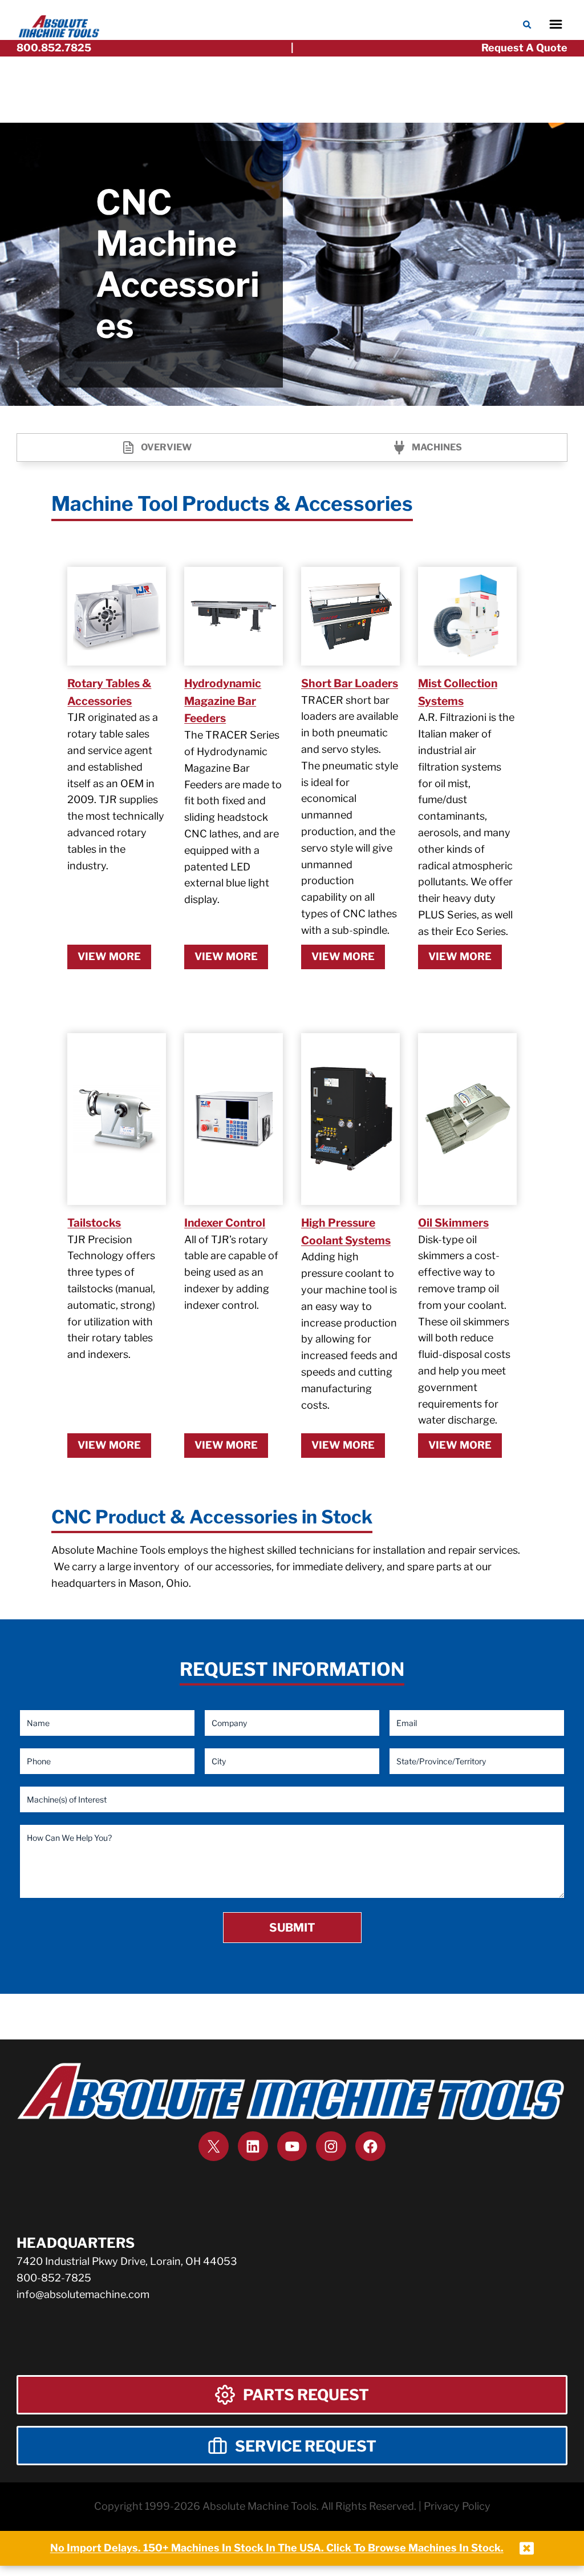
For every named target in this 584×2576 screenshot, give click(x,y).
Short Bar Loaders (350, 683)
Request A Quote (524, 48)
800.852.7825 (54, 48)
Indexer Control (225, 1223)
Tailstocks (94, 1223)
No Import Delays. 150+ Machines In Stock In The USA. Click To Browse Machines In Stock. (277, 2548)
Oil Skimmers (453, 1223)
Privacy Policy (457, 2506)
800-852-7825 (54, 2278)
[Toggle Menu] (556, 24)
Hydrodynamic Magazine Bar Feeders (223, 701)
